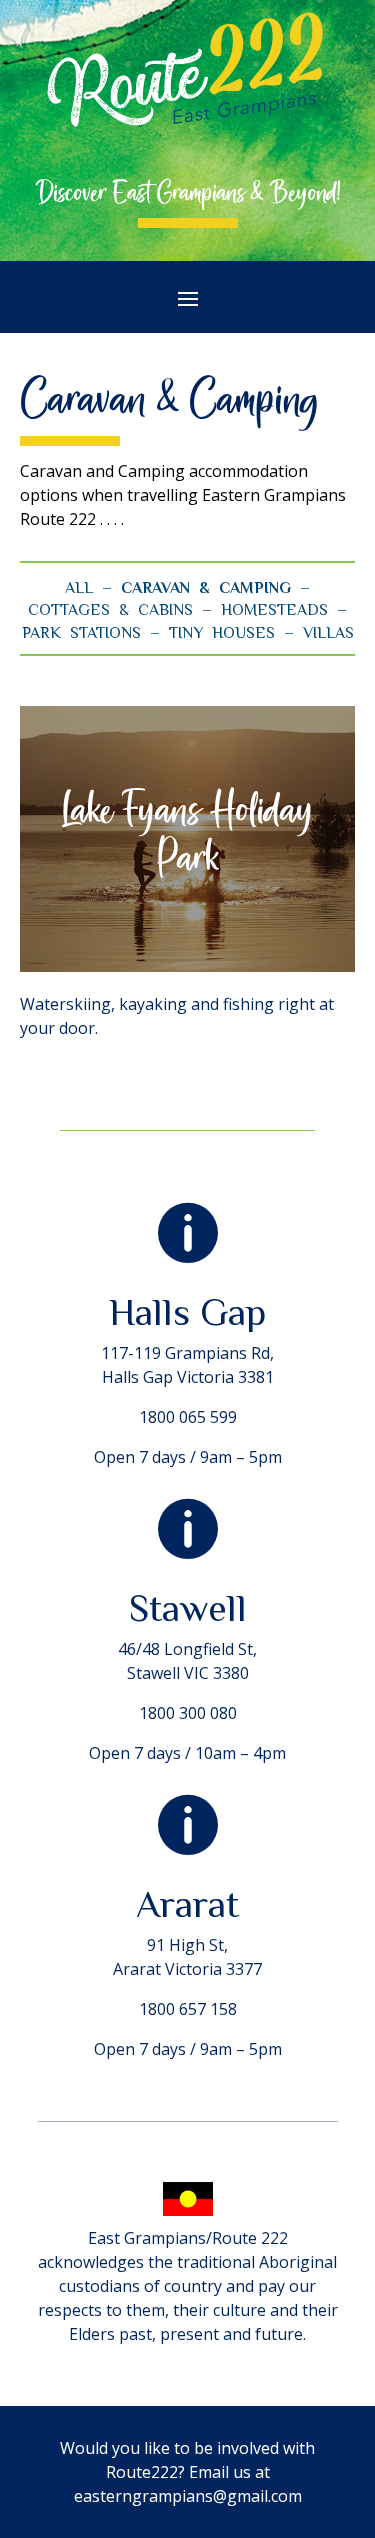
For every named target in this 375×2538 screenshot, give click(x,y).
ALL (79, 588)
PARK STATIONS (81, 633)
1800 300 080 (188, 1713)
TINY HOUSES (222, 633)
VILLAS (328, 633)
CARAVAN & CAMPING (206, 588)
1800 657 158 (188, 2009)
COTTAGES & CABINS (110, 610)
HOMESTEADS (274, 610)
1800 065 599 (188, 1417)
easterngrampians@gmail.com (188, 2496)
